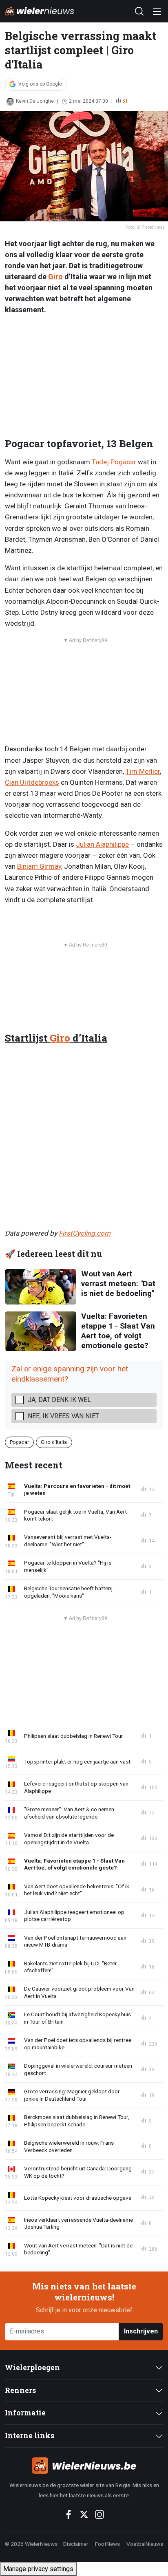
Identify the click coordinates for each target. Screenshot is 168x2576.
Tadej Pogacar (114, 462)
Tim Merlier (143, 771)
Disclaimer (76, 2544)
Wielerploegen (32, 2367)
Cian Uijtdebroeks (32, 782)
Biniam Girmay (39, 866)
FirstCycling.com (85, 1233)
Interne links (30, 2436)
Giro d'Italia (54, 1442)
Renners (20, 2390)
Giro (55, 277)
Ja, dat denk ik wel (59, 1400)
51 (125, 101)
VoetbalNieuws (145, 2544)
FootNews (107, 2544)
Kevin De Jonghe (35, 101)
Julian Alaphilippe (102, 844)
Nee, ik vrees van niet (63, 1416)
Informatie (25, 2413)
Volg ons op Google (40, 84)
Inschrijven (141, 2331)
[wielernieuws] (84, 2466)
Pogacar (19, 1442)
